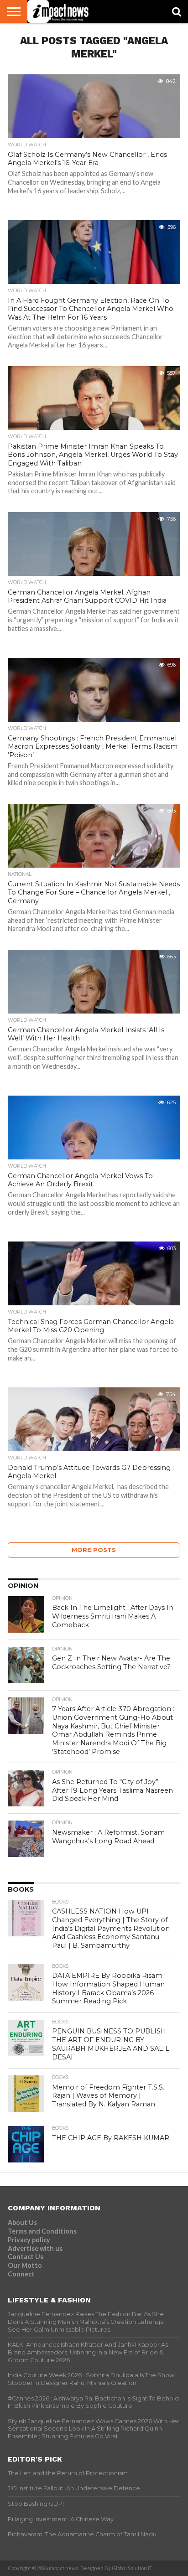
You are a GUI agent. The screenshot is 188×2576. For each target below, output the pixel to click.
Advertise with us (35, 2248)
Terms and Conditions (42, 2231)
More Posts (94, 1550)
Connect (21, 2274)
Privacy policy (29, 2240)
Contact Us (26, 2257)
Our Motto (25, 2265)
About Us (22, 2222)
